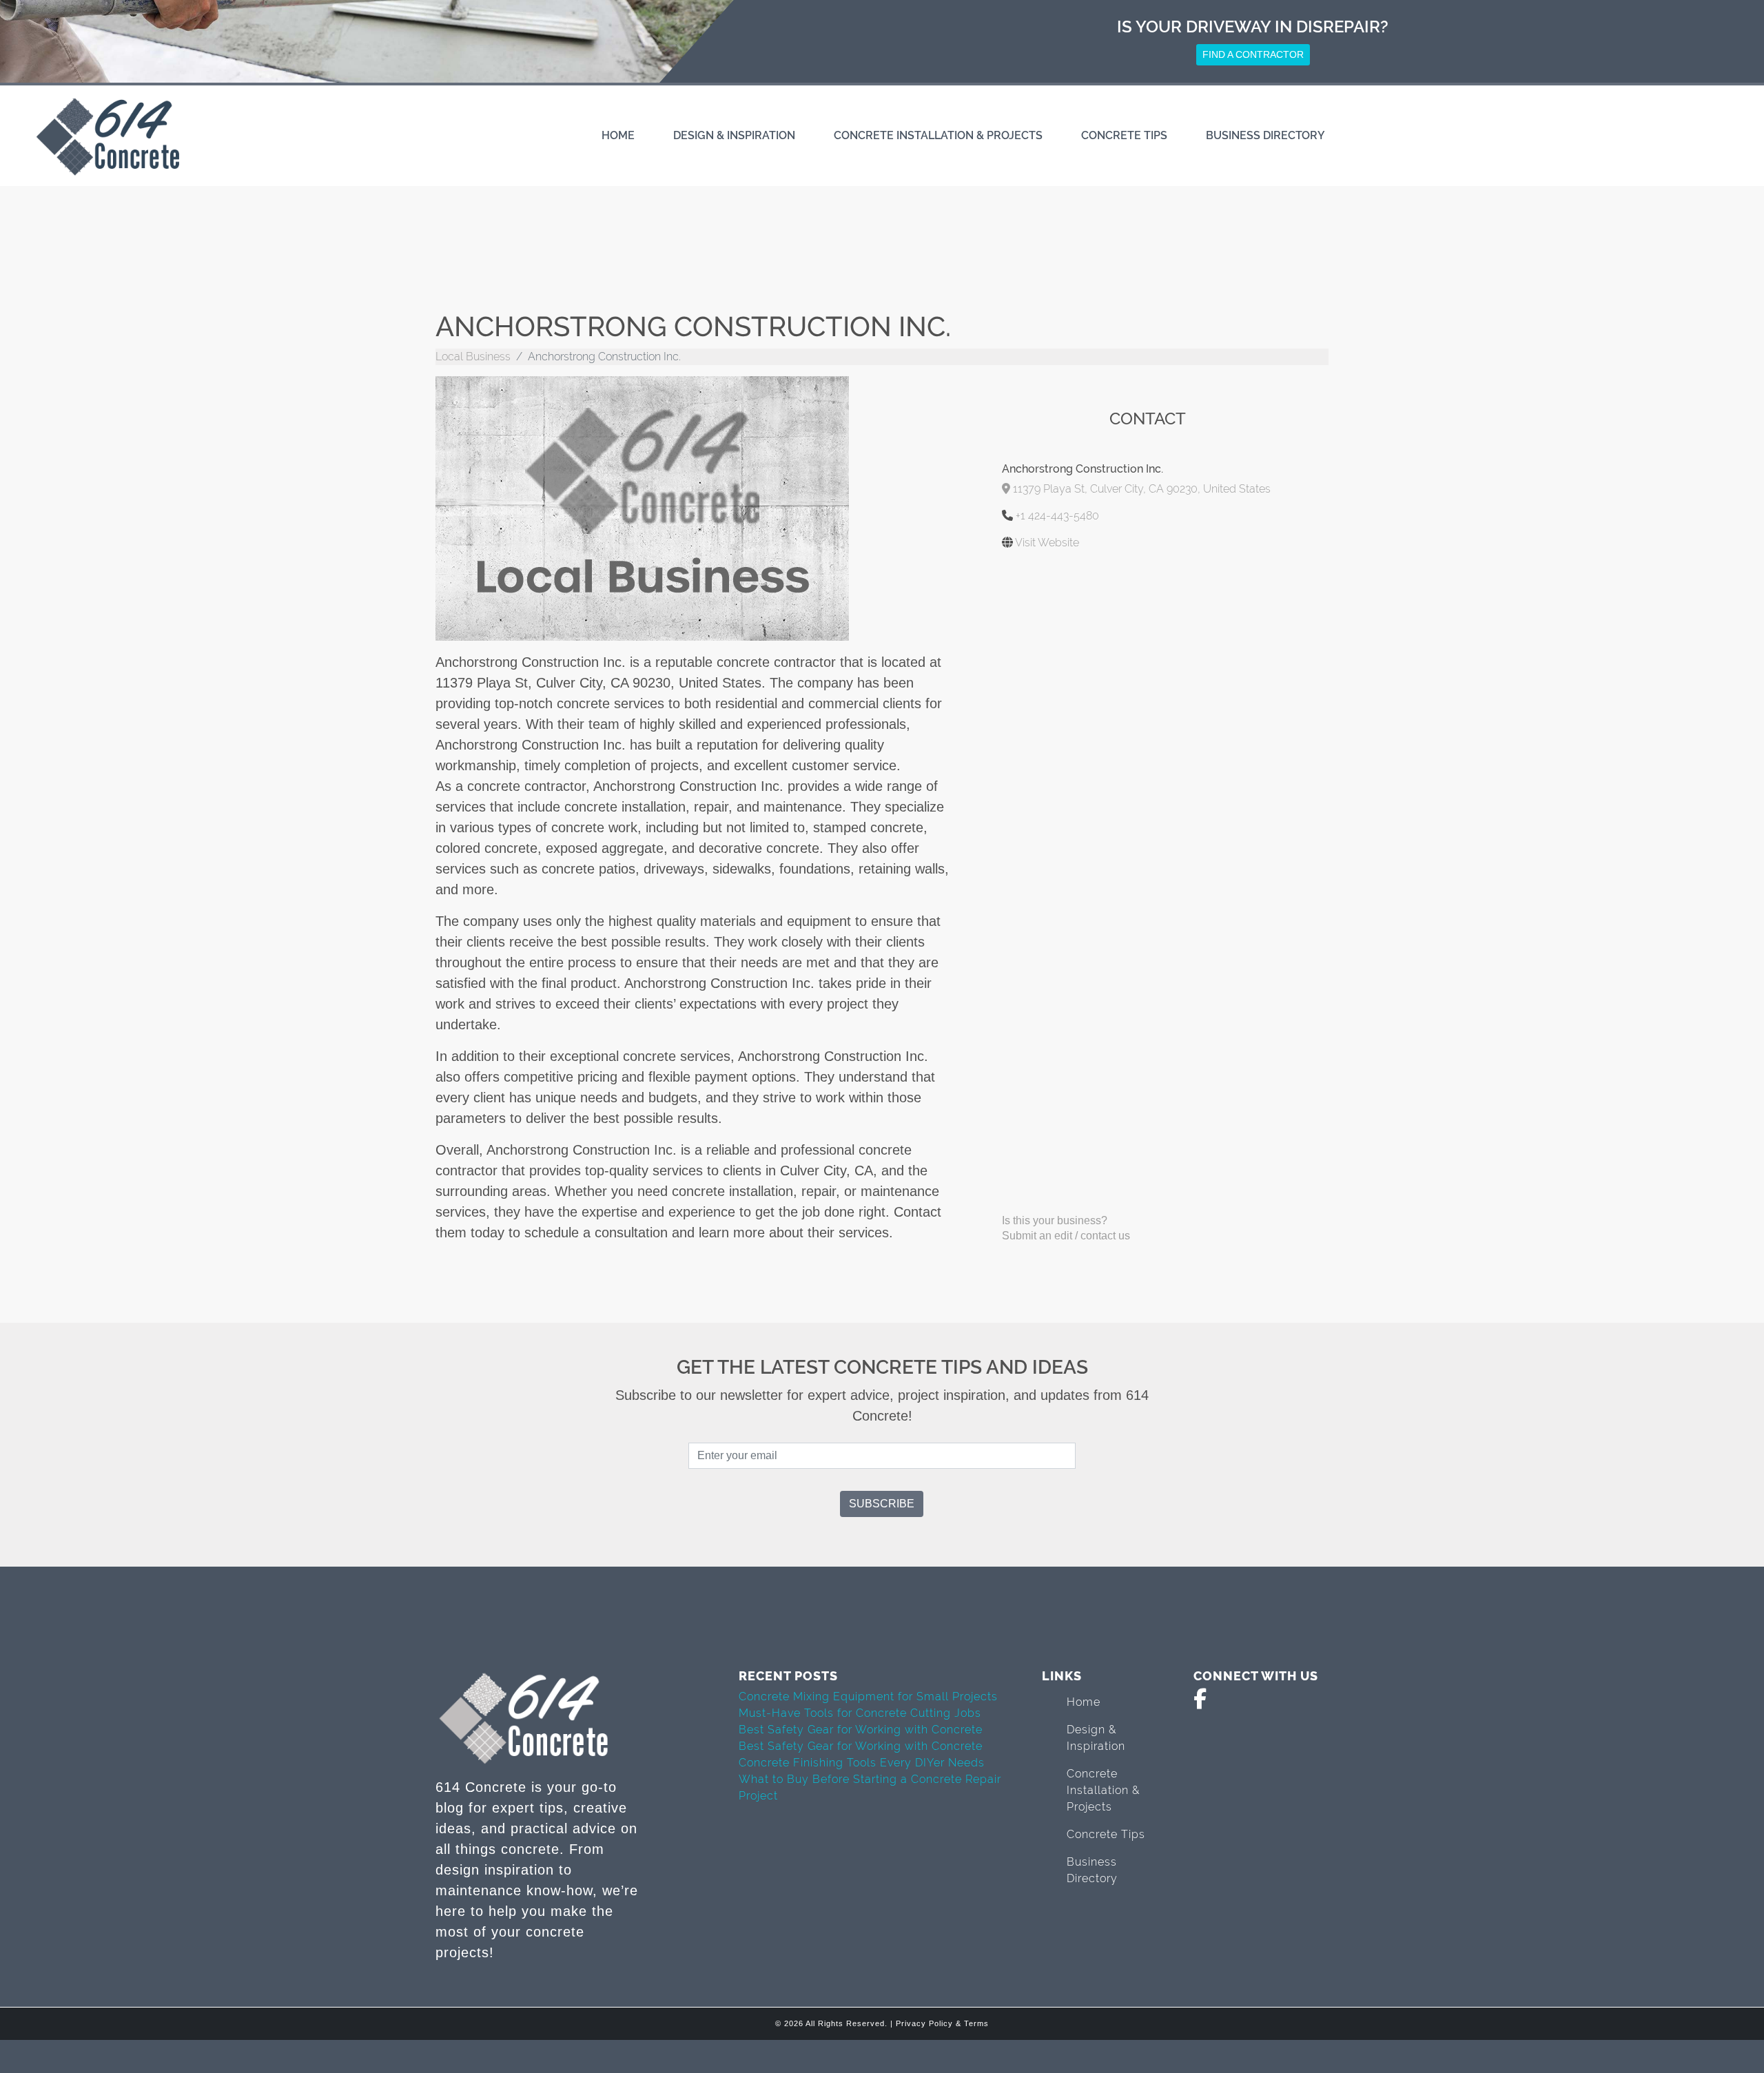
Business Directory (1265, 135)
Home (618, 135)
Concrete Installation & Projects (938, 135)
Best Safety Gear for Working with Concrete (861, 1730)
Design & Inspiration (734, 135)
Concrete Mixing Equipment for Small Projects (868, 1696)
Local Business (473, 357)
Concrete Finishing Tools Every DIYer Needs (862, 1763)
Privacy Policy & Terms (942, 2023)
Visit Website (1047, 543)
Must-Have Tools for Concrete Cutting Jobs (860, 1713)
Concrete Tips (1124, 135)
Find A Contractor (1253, 54)
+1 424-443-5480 (1057, 516)
